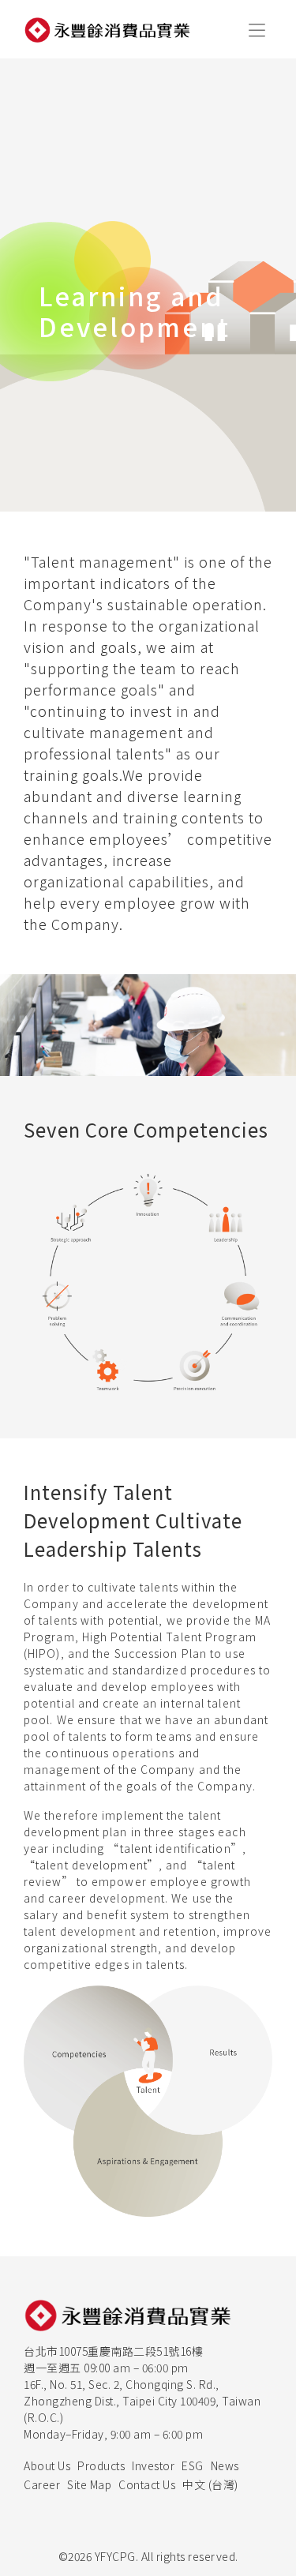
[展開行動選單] (257, 29)
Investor (153, 2465)
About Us (47, 2465)
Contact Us (147, 2484)
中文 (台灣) (210, 2484)
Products (101, 2465)
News (225, 2465)
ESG (193, 2465)
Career (42, 2484)
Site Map (89, 2484)
